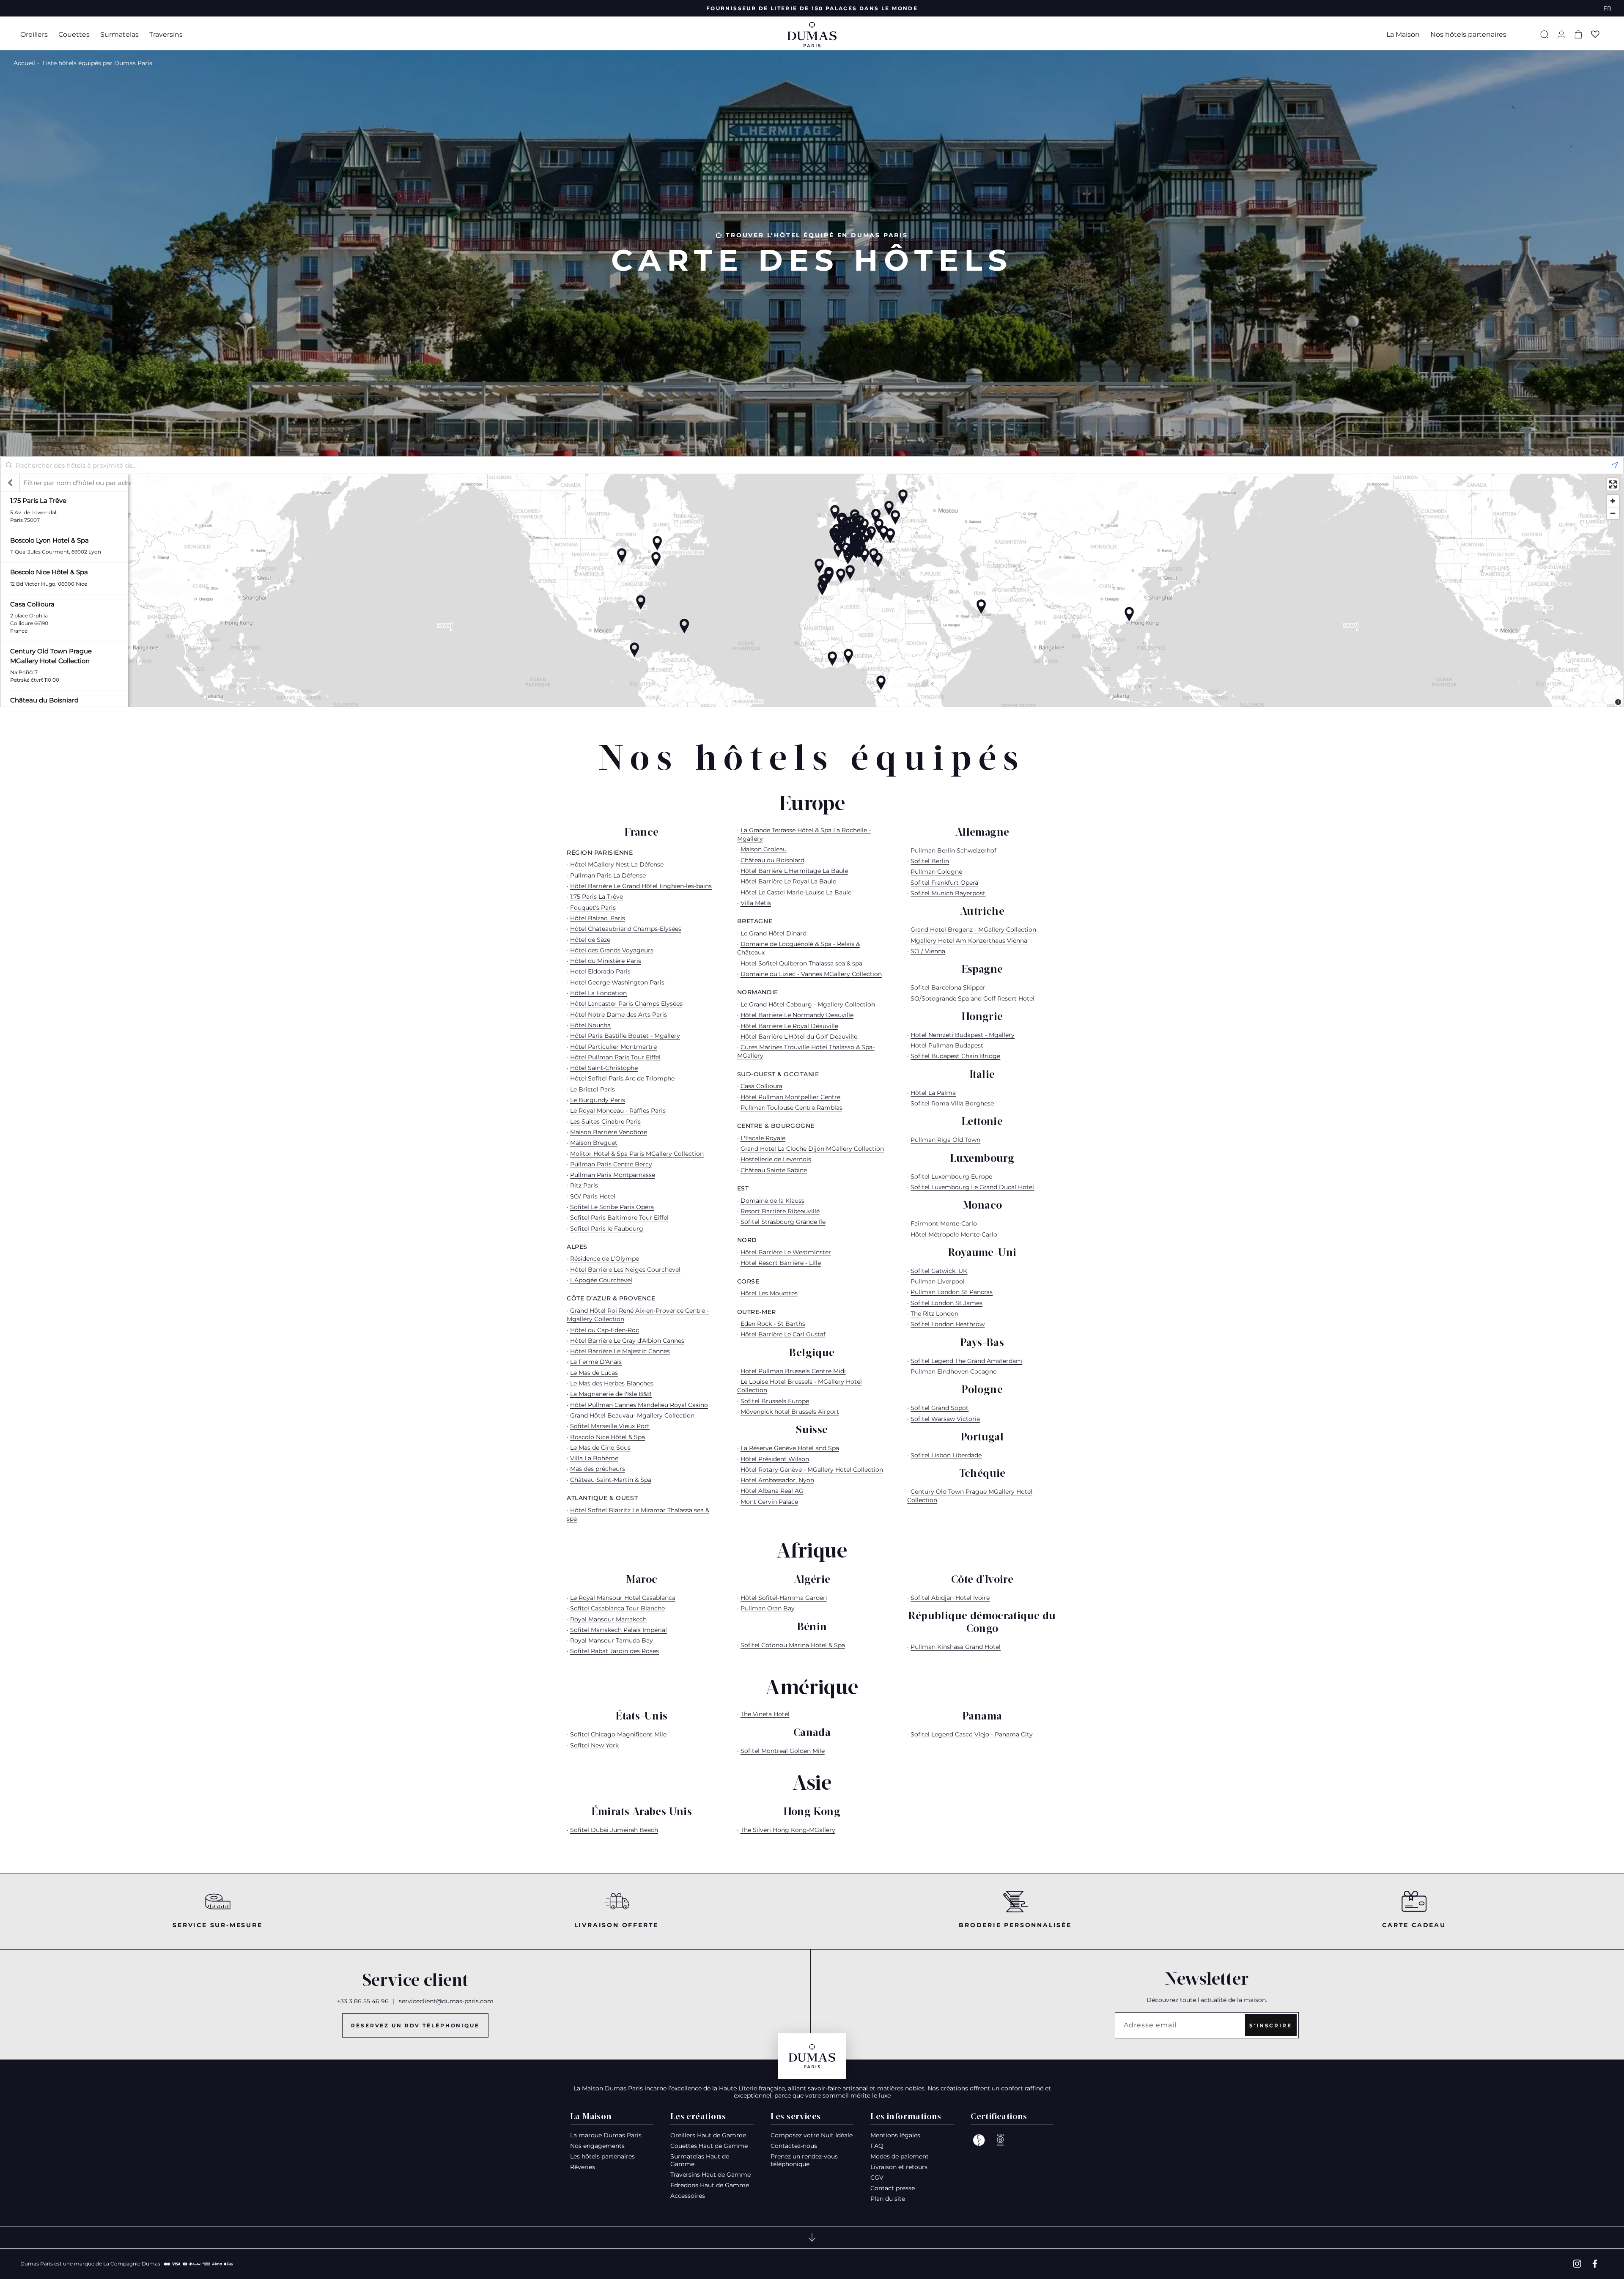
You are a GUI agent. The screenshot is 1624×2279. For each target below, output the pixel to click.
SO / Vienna (928, 951)
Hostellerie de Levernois (776, 1159)
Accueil (24, 63)
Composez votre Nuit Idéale (812, 2135)
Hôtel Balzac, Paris (598, 918)
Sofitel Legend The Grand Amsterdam (966, 1361)
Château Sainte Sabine (774, 1170)
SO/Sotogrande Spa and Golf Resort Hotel (972, 998)
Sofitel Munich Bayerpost (948, 893)
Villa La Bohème (594, 1458)
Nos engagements (597, 2146)
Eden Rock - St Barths (773, 1324)
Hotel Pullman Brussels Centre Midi (793, 1371)
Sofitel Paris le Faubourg (607, 1229)
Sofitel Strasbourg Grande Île (783, 1222)
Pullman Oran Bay (768, 1608)
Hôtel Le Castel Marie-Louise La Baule (796, 892)
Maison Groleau (764, 849)
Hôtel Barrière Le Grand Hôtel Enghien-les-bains (641, 886)
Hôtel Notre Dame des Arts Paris (619, 1015)
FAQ (877, 2146)
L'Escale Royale (763, 1138)
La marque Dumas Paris (606, 2135)
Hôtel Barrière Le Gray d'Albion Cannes (627, 1341)
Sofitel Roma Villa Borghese (952, 1103)
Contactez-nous (794, 2146)
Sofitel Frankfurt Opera (944, 883)
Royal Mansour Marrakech (608, 1619)
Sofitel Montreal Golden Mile (783, 1751)
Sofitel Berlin (930, 861)
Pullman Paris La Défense (608, 875)
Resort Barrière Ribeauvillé (780, 1211)
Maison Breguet (594, 1143)
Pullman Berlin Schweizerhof (953, 850)
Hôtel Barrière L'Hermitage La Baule (794, 871)
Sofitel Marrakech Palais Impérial (619, 1630)
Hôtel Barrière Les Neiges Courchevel (625, 1270)
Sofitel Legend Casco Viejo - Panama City (972, 1734)
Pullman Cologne (936, 872)
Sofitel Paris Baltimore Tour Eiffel (619, 1218)
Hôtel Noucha (590, 1025)
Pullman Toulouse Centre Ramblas (791, 1108)
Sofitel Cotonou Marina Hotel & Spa (793, 1645)
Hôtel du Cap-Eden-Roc (605, 1330)
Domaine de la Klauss (772, 1201)
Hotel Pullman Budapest (947, 1045)
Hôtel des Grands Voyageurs (612, 950)
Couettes (74, 34)
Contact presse (893, 2188)
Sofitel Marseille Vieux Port (610, 1426)
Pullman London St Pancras (952, 1292)
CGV (877, 2178)
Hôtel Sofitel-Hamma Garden (784, 1598)
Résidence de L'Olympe (605, 1259)
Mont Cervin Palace (769, 1502)
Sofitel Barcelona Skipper (948, 987)
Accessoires (688, 2196)
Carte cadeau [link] (1414, 1925)
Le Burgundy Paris (598, 1100)
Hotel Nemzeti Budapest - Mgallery (963, 1035)
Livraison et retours (899, 2167)
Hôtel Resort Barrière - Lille (781, 1263)
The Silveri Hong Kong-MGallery (788, 1830)
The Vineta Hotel (765, 1714)
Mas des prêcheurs (598, 1469)
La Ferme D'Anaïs (596, 1362)
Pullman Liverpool (938, 1281)
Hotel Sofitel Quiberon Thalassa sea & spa (801, 963)
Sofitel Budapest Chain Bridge (955, 1056)
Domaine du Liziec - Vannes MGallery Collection (811, 974)
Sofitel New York (594, 1745)
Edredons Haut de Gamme (710, 2185)
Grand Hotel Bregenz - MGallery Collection (973, 930)
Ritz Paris (584, 1185)
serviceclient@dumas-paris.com (446, 2001)
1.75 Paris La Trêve (597, 897)
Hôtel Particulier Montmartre (613, 1047)
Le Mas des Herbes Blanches (612, 1383)
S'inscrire (1271, 2025)
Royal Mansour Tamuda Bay (612, 1640)
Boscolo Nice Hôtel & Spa (608, 1437)
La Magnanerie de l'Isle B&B (611, 1394)
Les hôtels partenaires (602, 2156)
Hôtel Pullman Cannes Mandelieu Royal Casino (639, 1405)
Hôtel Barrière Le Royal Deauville (789, 1026)
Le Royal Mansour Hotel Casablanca (623, 1598)
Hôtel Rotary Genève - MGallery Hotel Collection (812, 1470)
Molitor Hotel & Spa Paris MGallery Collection (637, 1154)
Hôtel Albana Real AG (772, 1491)
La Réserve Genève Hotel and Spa (790, 1448)
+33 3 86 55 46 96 (363, 2001)
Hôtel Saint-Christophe (604, 1068)
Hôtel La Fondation (598, 993)
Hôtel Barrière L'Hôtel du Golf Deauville (799, 1037)
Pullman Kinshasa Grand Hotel (956, 1647)
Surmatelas (119, 34)
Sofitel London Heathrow (948, 1324)
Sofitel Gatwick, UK (939, 1271)
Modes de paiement (900, 2156)
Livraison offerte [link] (617, 1925)
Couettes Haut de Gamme (709, 2146)
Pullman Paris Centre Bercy (611, 1164)
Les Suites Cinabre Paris (605, 1122)
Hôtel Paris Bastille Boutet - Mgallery (625, 1036)
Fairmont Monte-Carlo (944, 1223)
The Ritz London (934, 1314)
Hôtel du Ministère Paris (606, 961)
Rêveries (583, 2167)
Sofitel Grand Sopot (940, 1408)
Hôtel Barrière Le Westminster (786, 1252)
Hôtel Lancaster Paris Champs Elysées (626, 1004)
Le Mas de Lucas (594, 1373)
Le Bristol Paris (593, 1089)
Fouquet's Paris (593, 908)
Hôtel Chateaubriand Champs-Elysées (626, 929)
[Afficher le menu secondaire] (812, 2238)
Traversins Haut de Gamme (710, 2175)
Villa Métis (756, 903)
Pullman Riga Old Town (945, 1140)
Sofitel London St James (946, 1303)
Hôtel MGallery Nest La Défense (617, 864)
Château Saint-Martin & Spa (611, 1480)
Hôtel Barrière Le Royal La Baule (788, 881)
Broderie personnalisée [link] (1015, 1925)
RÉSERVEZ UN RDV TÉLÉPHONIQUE (415, 2025)
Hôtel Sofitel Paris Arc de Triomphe (622, 1078)
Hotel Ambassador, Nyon (777, 1480)
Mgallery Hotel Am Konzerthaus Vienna (969, 941)
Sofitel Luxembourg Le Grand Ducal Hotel (972, 1187)
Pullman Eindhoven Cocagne (953, 1371)
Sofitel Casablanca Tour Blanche (617, 1608)
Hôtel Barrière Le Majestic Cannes (620, 1351)
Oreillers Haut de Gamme (708, 2135)
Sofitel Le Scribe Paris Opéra (612, 1207)
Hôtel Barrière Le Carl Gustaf (783, 1334)
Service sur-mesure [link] (217, 1925)
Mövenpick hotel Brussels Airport (790, 1412)
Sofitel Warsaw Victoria (945, 1419)
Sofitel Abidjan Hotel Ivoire (950, 1598)
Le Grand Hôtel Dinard (774, 933)
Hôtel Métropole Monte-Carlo (954, 1234)
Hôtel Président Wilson (775, 1459)
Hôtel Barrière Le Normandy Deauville (797, 1015)
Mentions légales (895, 2135)
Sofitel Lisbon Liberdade (946, 1455)
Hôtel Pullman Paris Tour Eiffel (615, 1057)
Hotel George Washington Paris (617, 982)
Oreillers (34, 34)
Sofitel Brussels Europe (775, 1401)
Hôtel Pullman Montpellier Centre (790, 1097)
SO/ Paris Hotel (593, 1196)
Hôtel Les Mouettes (769, 1293)
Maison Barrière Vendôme (609, 1132)
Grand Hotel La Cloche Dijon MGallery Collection (812, 1149)
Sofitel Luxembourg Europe (951, 1177)
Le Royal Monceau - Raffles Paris (618, 1111)
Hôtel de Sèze (590, 940)
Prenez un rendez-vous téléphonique (804, 2160)
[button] (37, 34)
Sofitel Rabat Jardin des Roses (614, 1651)
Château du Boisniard (772, 860)
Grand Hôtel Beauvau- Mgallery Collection (632, 1415)
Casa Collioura (761, 1086)
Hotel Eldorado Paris (600, 971)
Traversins (166, 34)
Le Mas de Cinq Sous (600, 1448)
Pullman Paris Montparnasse (613, 1175)
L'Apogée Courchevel (601, 1280)
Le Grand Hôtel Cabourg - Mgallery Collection (808, 1004)
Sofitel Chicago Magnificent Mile (618, 1734)
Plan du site (888, 2199)
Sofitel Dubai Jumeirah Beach (614, 1830)
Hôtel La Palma (933, 1093)
